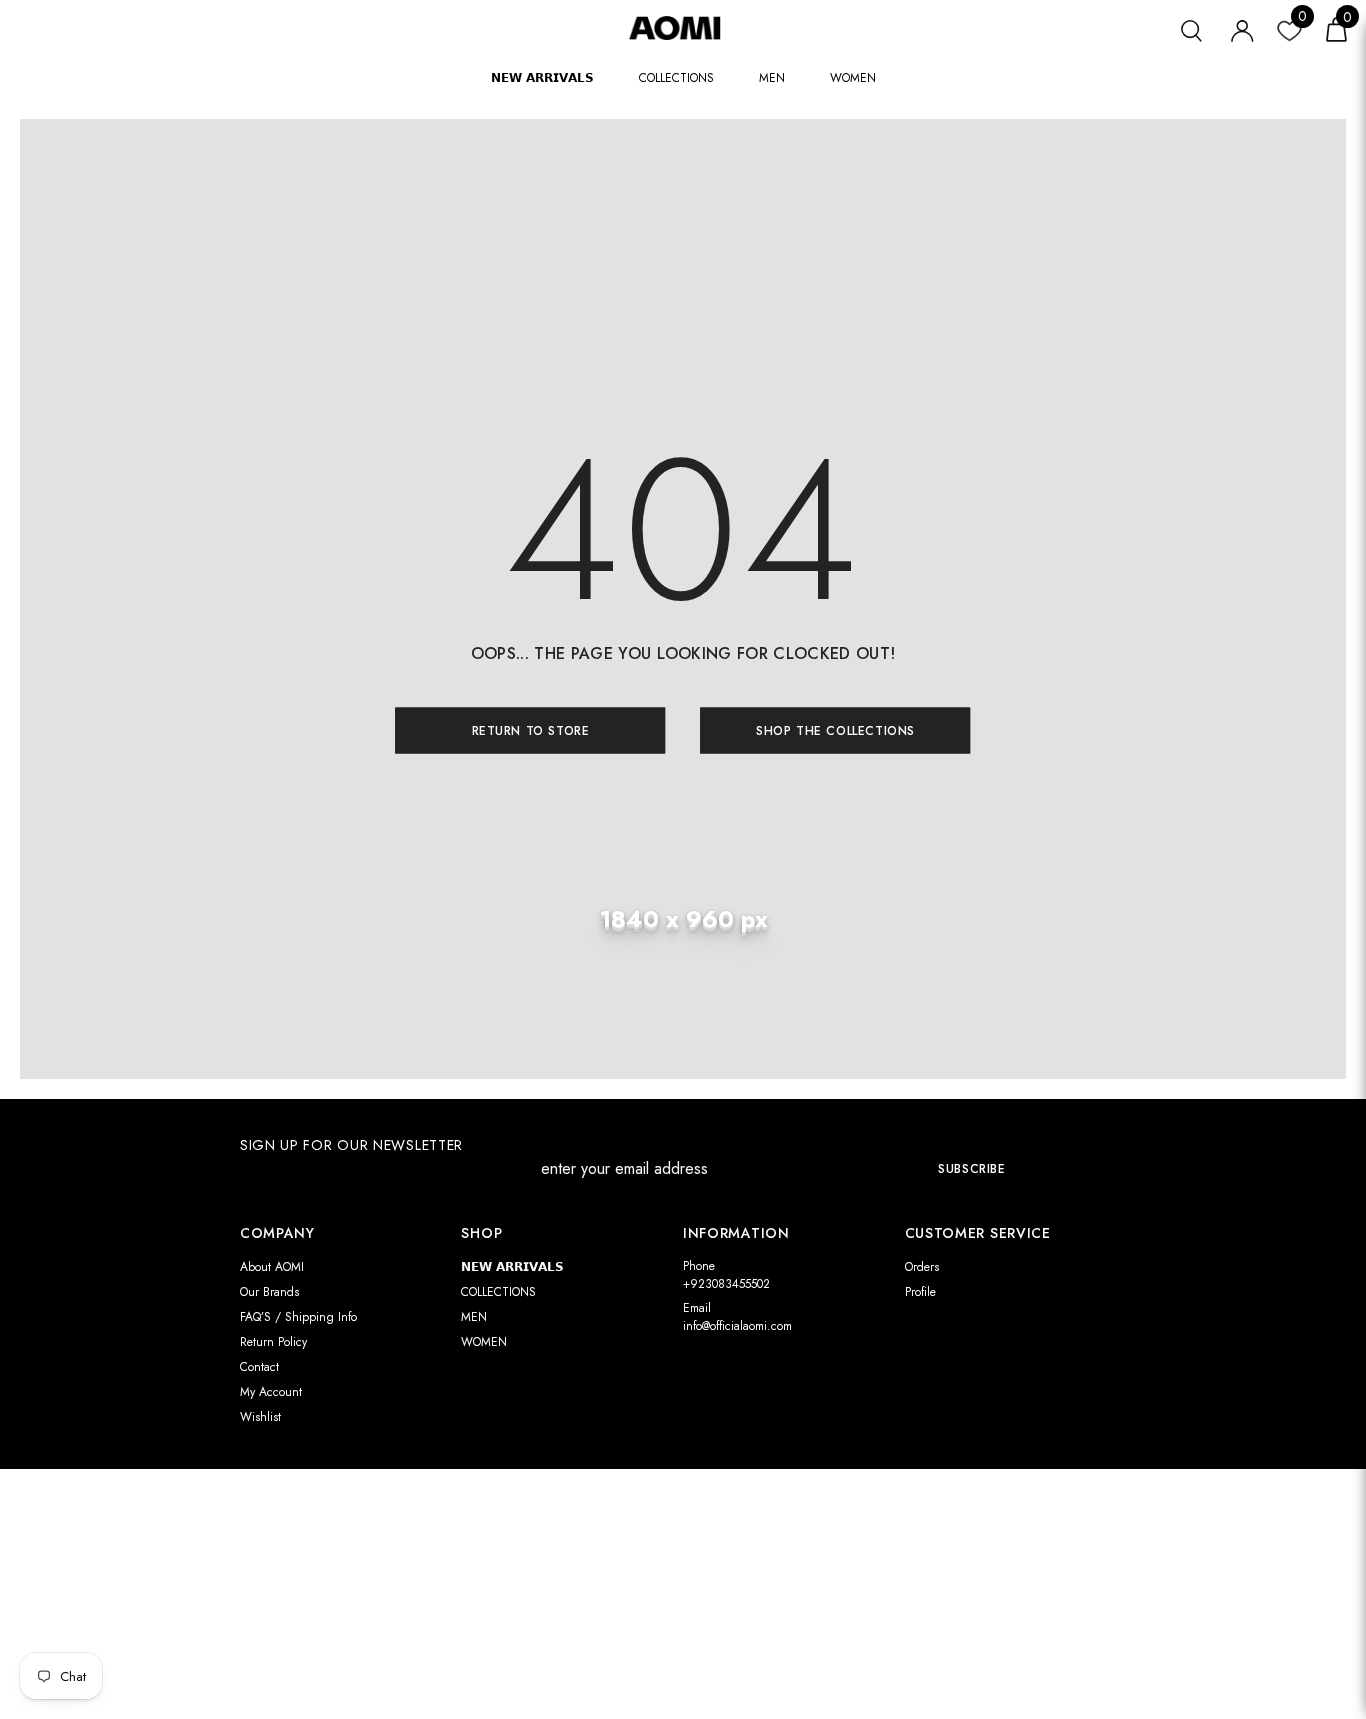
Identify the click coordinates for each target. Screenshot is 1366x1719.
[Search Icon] (1191, 28)
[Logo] (683, 27)
